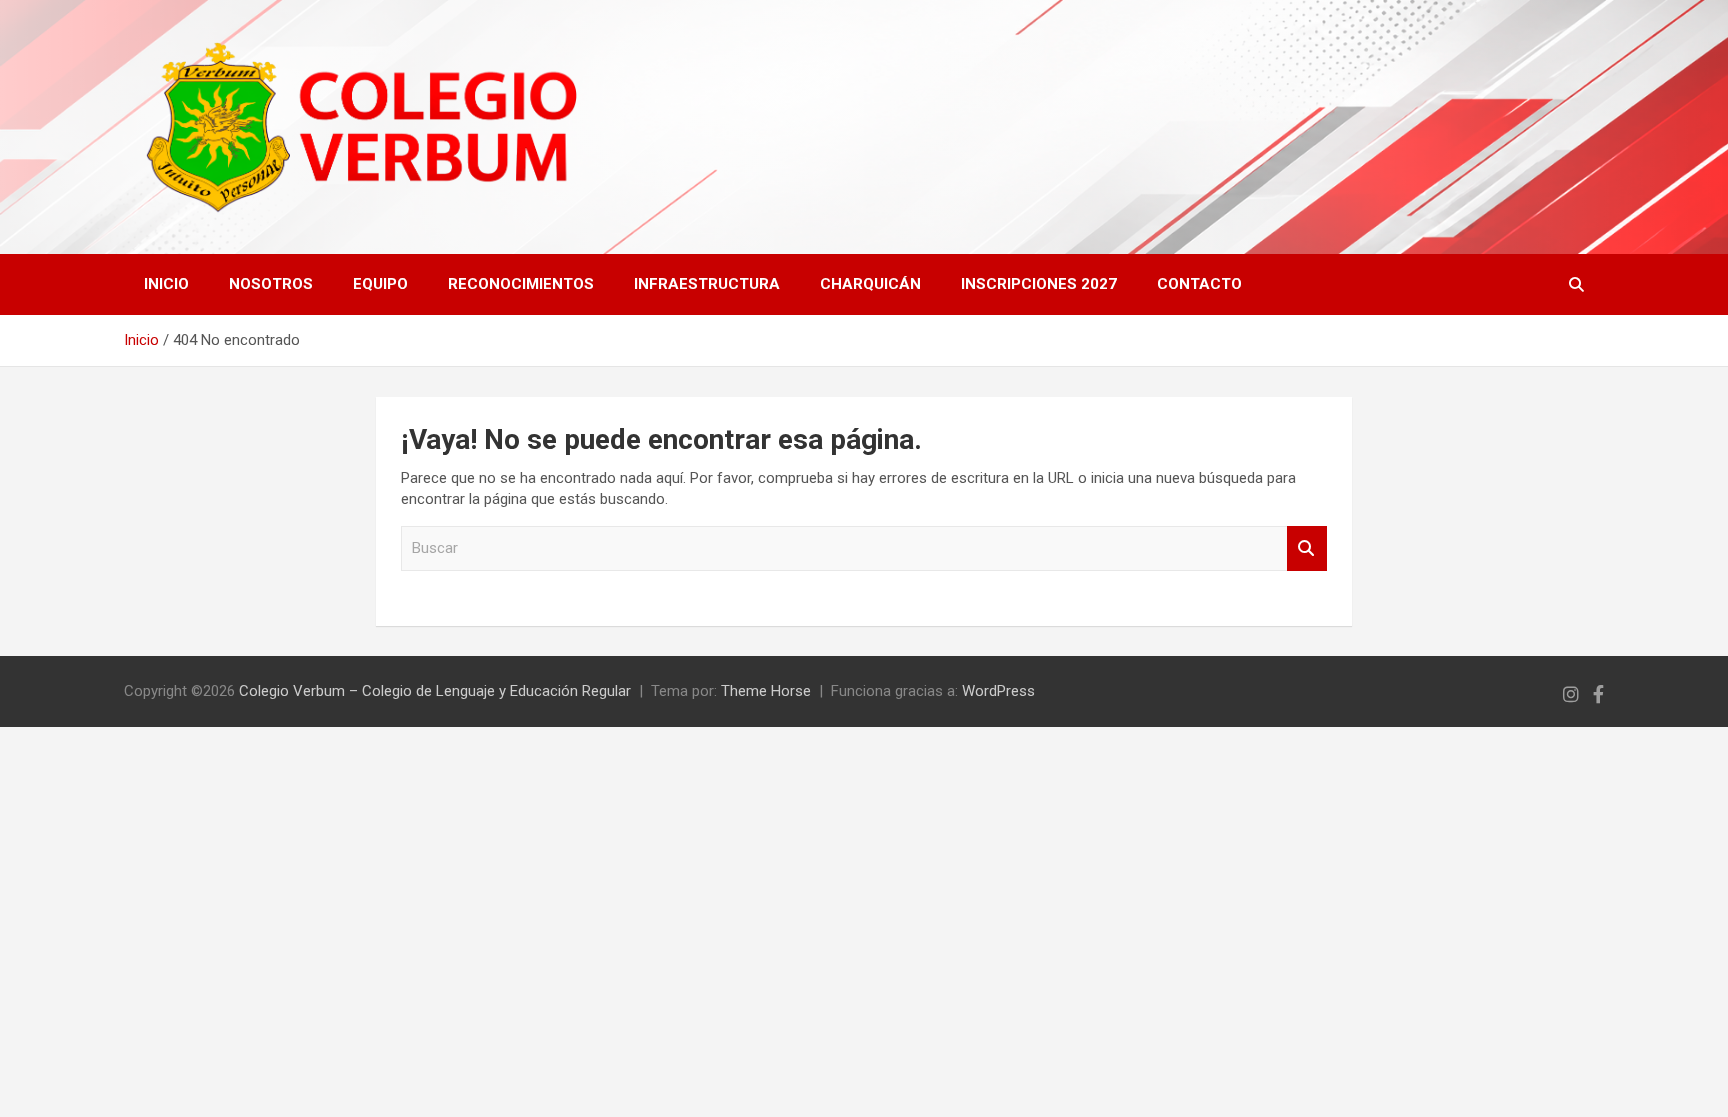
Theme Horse (766, 691)
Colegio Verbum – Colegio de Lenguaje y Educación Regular (435, 691)
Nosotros (271, 284)
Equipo (380, 284)
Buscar (1307, 548)
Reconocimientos (521, 284)
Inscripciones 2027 (1039, 284)
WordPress (998, 691)
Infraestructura (707, 284)
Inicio (166, 284)
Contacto (1199, 284)
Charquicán (870, 284)
